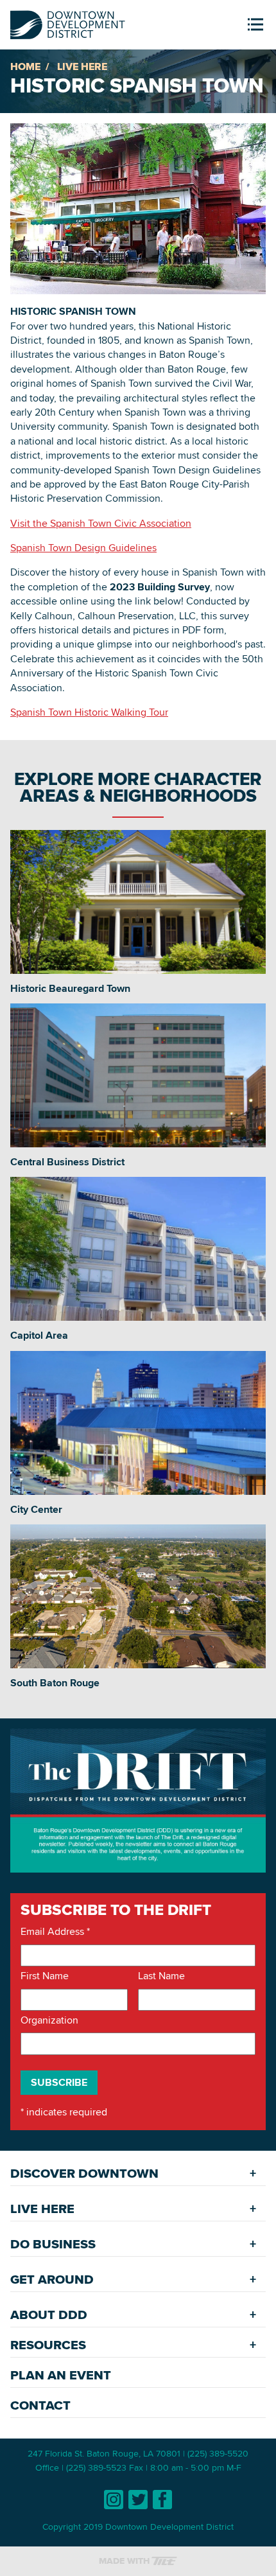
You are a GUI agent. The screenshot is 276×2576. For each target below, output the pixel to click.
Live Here (82, 66)
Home (25, 66)
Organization (49, 2020)
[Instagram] (114, 2500)
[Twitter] (138, 2500)
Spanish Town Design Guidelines (83, 548)
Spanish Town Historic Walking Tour (89, 712)
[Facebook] (162, 2500)
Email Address (55, 1932)
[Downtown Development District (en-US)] (68, 22)
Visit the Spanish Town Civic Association (101, 523)
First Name (45, 1976)
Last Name (161, 1976)
